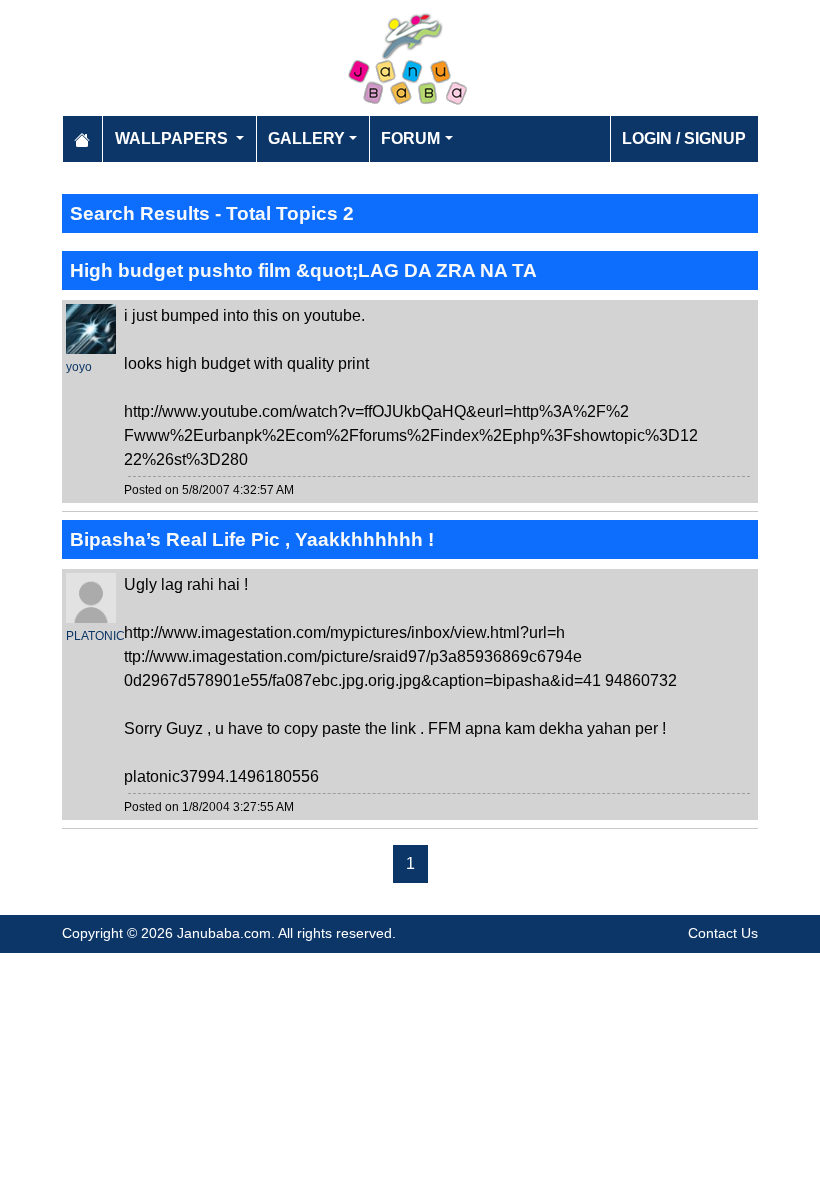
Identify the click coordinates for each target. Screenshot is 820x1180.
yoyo (79, 367)
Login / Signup (684, 138)
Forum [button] (410, 138)
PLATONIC (95, 636)
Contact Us (723, 933)
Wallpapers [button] (173, 138)
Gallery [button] (306, 138)
